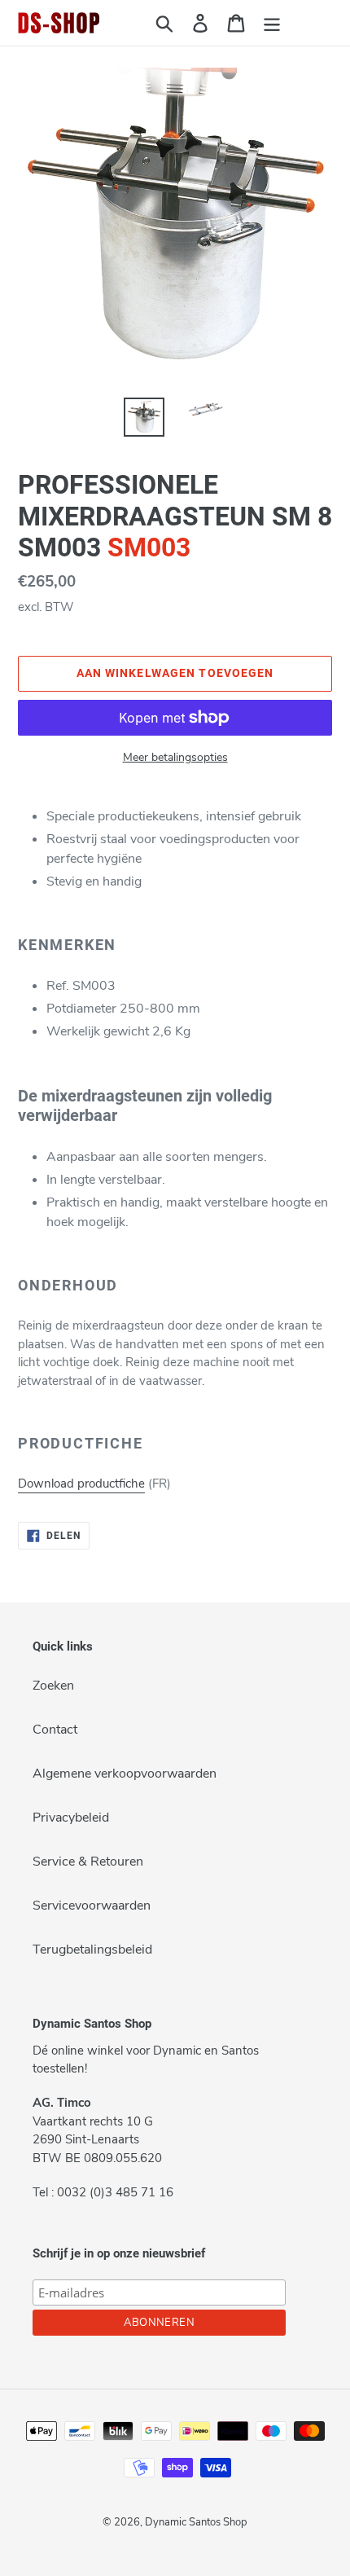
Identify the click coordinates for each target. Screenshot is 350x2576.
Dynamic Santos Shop (196, 2522)
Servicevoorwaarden (92, 1906)
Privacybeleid (71, 1818)
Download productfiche (81, 1484)
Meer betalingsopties (175, 757)
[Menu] (272, 23)
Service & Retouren (88, 1862)
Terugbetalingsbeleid (92, 1950)
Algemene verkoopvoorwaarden (125, 1774)
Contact (55, 1730)
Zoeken (53, 1686)
